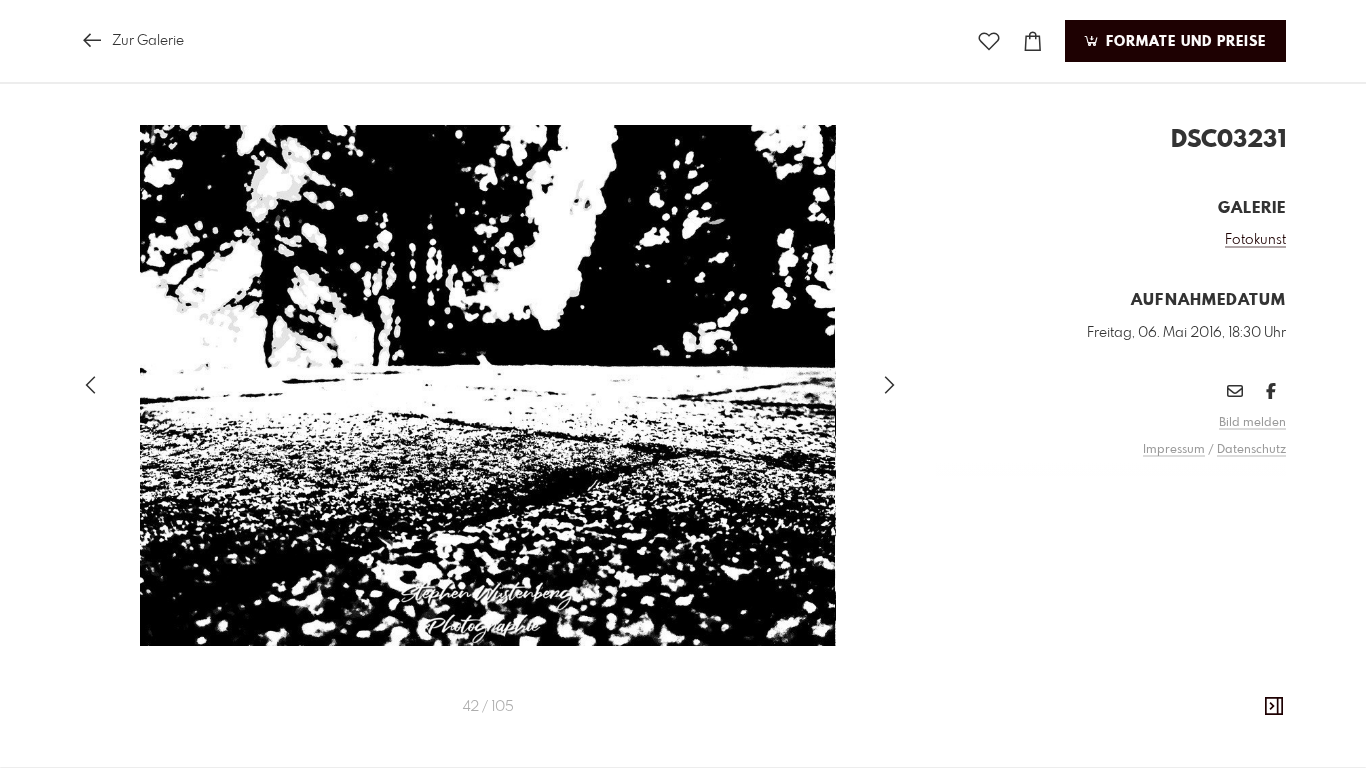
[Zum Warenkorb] (1033, 41)
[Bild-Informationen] (1274, 707)
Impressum (1174, 450)
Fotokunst (1255, 240)
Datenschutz (1251, 450)
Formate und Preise (1183, 42)
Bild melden (1252, 423)
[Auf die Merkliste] (989, 41)
